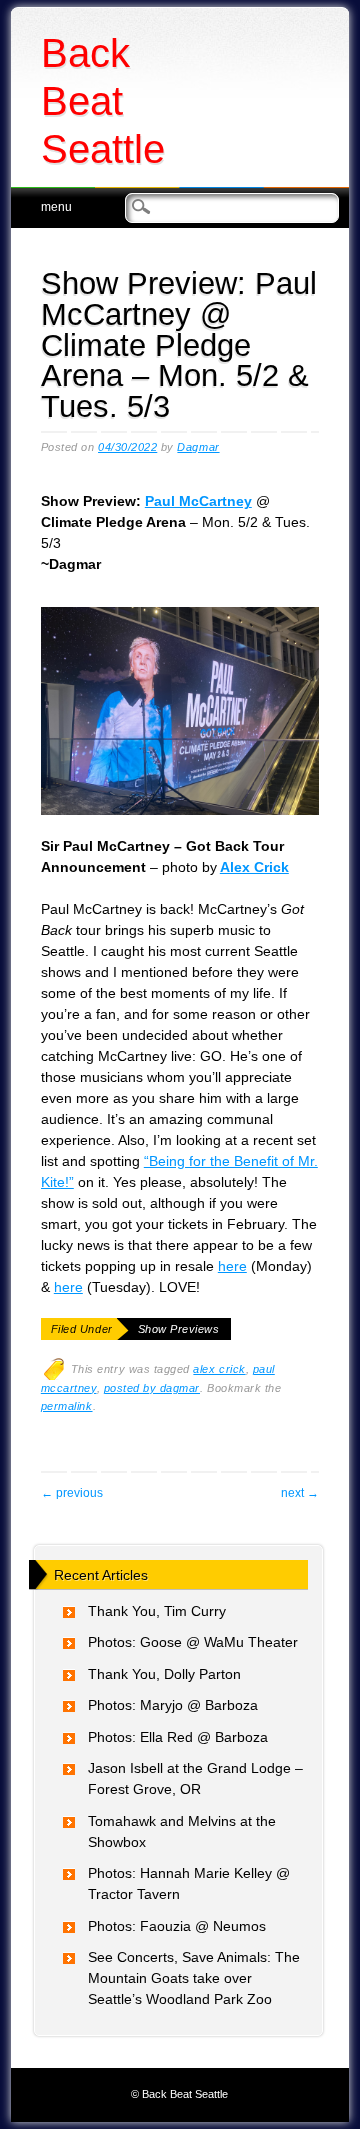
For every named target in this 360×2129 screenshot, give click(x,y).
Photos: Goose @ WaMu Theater (193, 1642)
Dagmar (198, 447)
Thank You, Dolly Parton (164, 1674)
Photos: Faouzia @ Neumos (177, 1926)
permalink (67, 1406)
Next (300, 1493)
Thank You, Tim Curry (157, 1611)
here (232, 1266)
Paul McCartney (198, 501)
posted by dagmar (152, 1388)
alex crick (219, 1369)
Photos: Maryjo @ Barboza (173, 1705)
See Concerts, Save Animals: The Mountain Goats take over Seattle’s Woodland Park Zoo (194, 1978)
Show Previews (179, 1329)
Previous (72, 1493)
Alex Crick (254, 867)
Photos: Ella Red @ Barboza (178, 1737)
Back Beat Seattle (103, 101)
